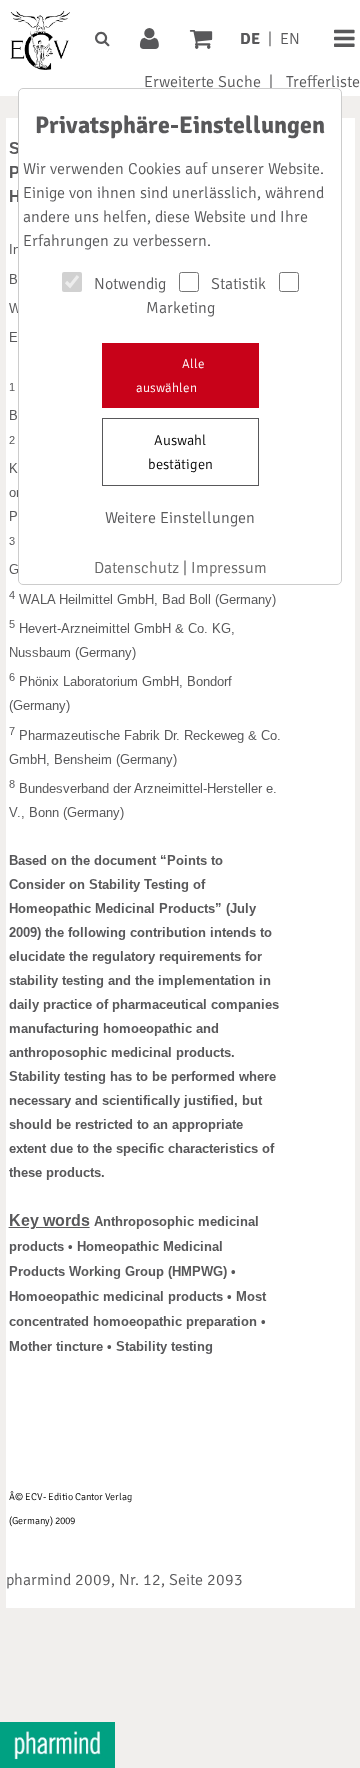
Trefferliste (323, 82)
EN (290, 39)
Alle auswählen (170, 376)
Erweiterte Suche (202, 82)
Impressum (229, 568)
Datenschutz (136, 568)
